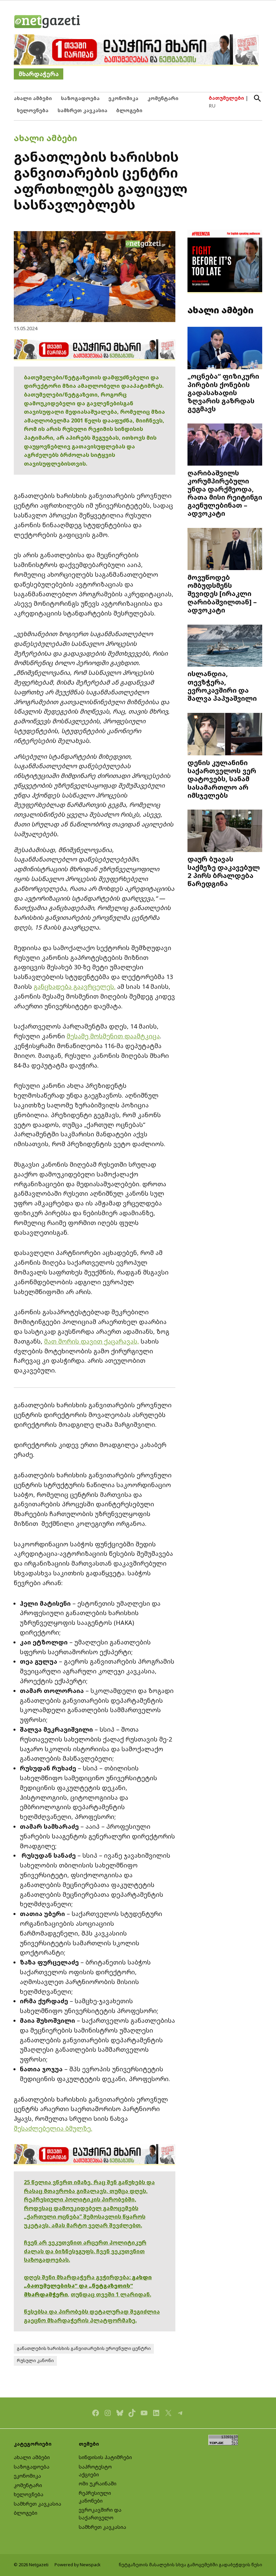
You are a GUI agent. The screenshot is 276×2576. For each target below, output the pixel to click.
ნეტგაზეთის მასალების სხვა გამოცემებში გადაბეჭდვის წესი (191, 2565)
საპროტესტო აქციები (95, 2471)
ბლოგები (129, 110)
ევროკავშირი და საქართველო (100, 2514)
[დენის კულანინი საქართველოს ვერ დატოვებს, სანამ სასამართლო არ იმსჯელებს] (225, 735)
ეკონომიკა (123, 98)
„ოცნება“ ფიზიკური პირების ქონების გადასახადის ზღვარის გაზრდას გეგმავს (223, 392)
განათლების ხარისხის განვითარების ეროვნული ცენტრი (84, 2348)
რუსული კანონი (35, 2361)
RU (212, 106)
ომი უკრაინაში (98, 2484)
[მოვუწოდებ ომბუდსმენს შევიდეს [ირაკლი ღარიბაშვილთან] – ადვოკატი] (225, 550)
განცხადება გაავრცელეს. (75, 986)
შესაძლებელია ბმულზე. (53, 2128)
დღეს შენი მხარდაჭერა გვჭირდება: (78, 2277)
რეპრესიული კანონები (95, 2497)
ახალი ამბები (33, 98)
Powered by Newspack (78, 2565)
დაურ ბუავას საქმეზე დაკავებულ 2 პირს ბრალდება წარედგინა (224, 871)
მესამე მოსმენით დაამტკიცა (113, 1036)
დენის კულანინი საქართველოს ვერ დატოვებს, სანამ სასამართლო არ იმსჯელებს (222, 779)
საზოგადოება (80, 98)
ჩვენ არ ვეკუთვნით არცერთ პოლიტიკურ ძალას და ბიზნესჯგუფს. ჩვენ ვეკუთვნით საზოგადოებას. (85, 2251)
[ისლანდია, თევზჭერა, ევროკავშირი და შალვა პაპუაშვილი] (225, 646)
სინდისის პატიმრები (105, 2457)
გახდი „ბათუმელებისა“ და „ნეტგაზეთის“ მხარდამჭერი (88, 2286)
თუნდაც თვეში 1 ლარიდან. (111, 2294)
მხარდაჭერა (39, 74)
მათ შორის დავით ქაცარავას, (92, 1341)
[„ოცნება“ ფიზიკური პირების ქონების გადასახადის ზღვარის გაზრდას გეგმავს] (225, 349)
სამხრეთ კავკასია (82, 110)
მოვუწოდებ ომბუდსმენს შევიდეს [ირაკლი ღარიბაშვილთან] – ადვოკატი (222, 593)
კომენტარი (163, 98)
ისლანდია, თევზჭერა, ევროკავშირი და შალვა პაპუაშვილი (222, 686)
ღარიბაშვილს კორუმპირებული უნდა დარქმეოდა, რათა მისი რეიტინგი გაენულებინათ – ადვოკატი (225, 493)
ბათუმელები (226, 98)
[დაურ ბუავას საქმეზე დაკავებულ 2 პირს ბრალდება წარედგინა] (225, 831)
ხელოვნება (33, 110)
